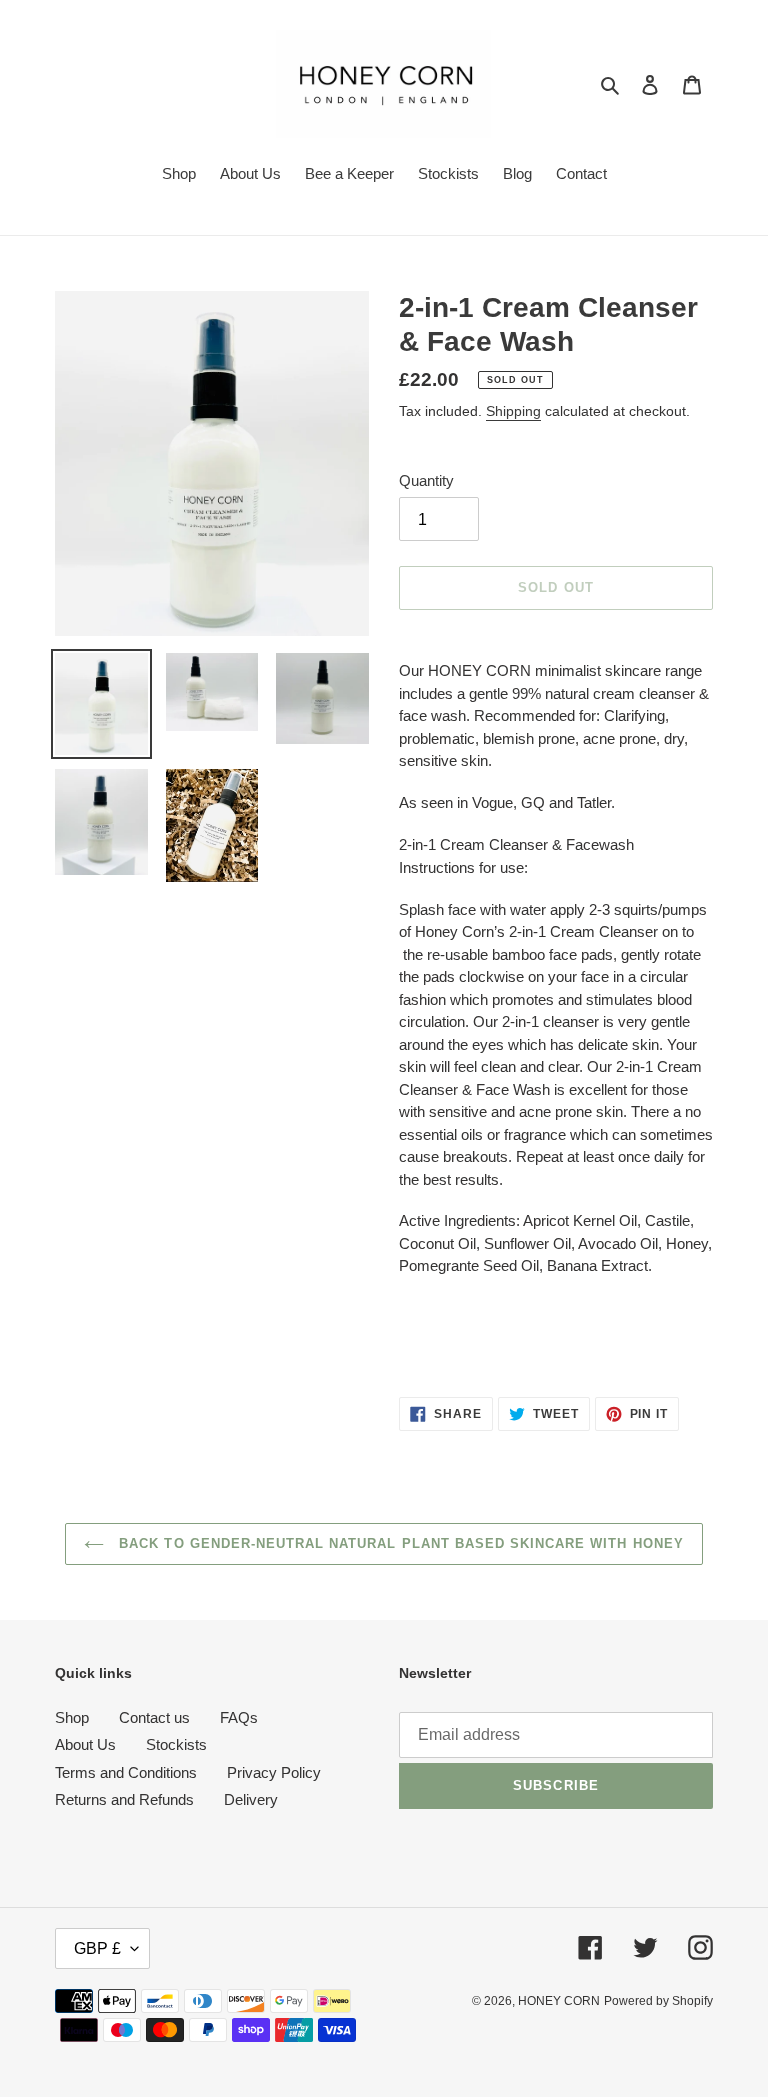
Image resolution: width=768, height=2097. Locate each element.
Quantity (426, 480)
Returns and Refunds (124, 1799)
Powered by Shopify (658, 2001)
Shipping (513, 411)
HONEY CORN (559, 2001)
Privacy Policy (274, 1772)
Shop (72, 1717)
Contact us (154, 1717)
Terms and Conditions (126, 1772)
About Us (85, 1744)
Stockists (176, 1744)
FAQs (239, 1717)
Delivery (251, 1799)
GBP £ (97, 1948)
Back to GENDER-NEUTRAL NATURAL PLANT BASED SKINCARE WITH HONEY (399, 1543)
